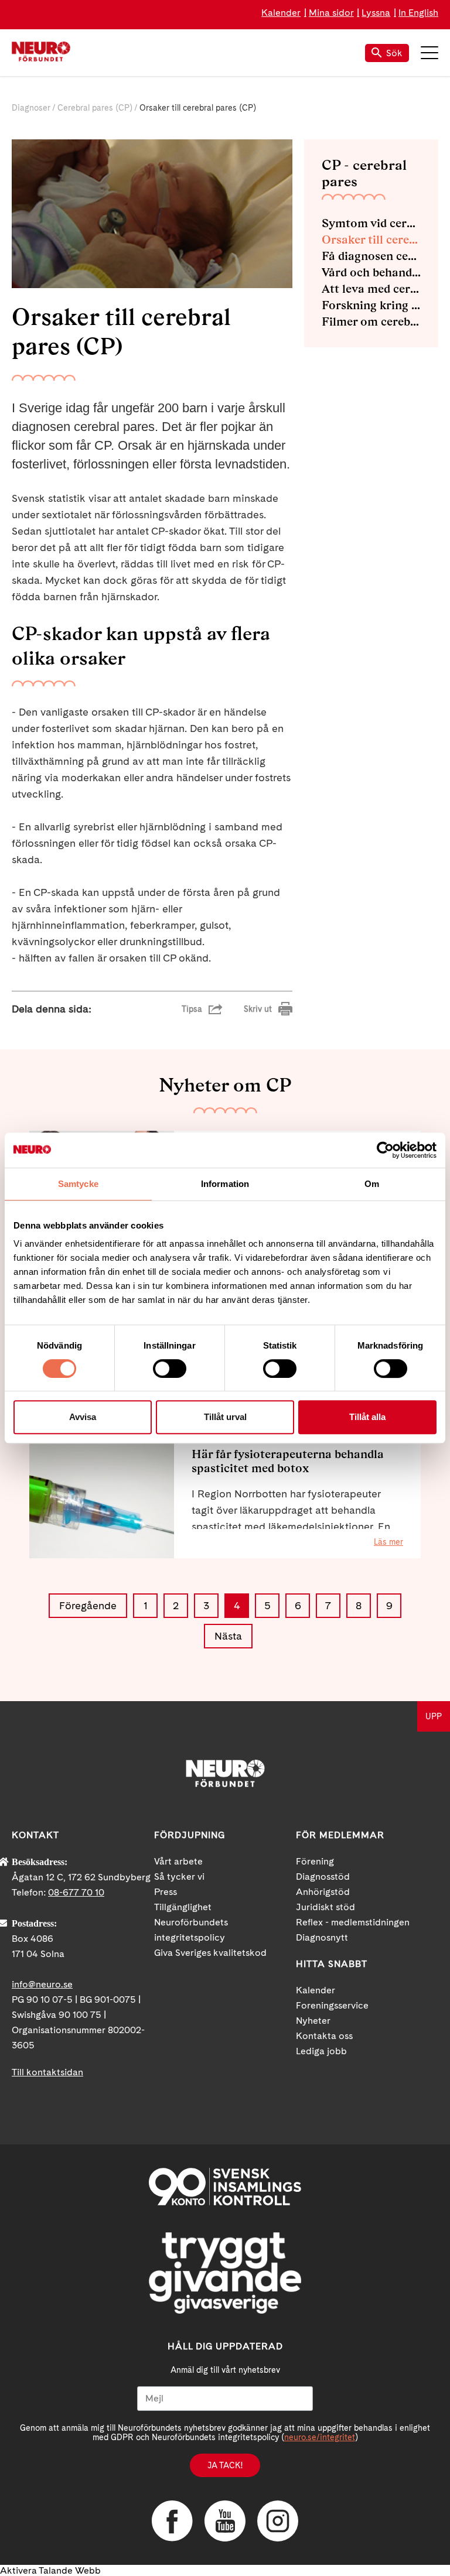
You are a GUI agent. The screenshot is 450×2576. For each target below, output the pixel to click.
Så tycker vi (179, 1877)
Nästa (228, 1636)
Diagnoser (31, 108)
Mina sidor (331, 13)
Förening (315, 1861)
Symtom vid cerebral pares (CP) (371, 223)
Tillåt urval (225, 1417)
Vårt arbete (178, 1861)
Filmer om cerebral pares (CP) (371, 321)
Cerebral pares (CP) (95, 108)
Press (166, 1892)
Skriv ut (258, 1009)
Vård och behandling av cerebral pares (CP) (371, 272)
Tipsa (192, 1009)
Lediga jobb (321, 2051)
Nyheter (313, 2021)
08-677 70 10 (76, 1892)
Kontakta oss (324, 2036)
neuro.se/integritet (320, 2437)
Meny (429, 53)
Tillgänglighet (183, 1907)
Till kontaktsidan (47, 2072)
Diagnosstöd (323, 1877)
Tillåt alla (367, 1417)
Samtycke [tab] (78, 1184)
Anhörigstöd (323, 1892)
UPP (434, 1716)
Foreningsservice (332, 2005)
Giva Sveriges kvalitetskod (210, 1953)
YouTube (225, 2521)
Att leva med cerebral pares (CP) (371, 289)
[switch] (170, 1369)
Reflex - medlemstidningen (353, 1922)
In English (418, 13)
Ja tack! (225, 2465)
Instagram (278, 2521)
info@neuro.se (42, 1984)
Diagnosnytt (322, 1937)
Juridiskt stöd (325, 1907)
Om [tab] (372, 1184)
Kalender (281, 13)
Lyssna (376, 13)
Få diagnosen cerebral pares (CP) (371, 256)
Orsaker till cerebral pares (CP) (371, 240)
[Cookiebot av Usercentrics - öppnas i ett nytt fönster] (385, 1150)
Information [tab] (225, 1184)
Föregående (88, 1605)
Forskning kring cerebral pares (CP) (371, 305)
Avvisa (83, 1417)
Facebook (172, 2521)
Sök (394, 53)
